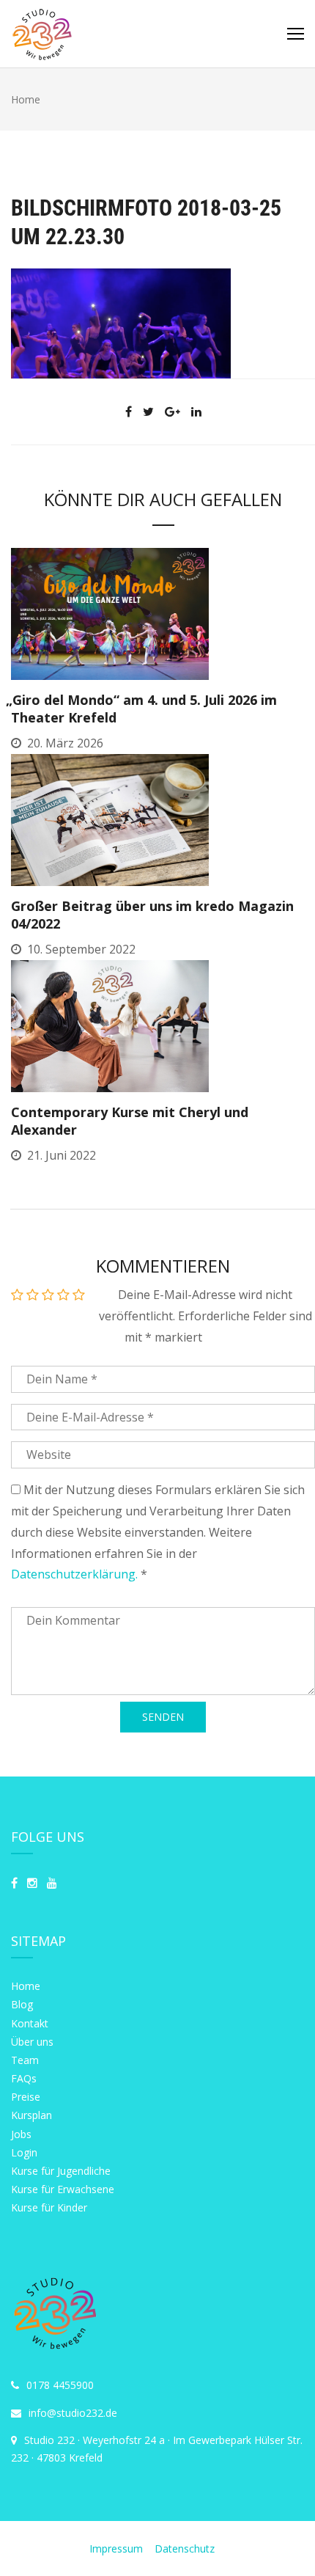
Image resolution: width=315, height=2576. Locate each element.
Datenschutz (185, 2548)
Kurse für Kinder (49, 2207)
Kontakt (30, 2023)
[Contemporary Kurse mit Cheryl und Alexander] (110, 1025)
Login (24, 2152)
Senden (163, 1717)
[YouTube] (52, 1883)
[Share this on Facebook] (129, 411)
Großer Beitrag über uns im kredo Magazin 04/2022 (152, 915)
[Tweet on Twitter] (148, 411)
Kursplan (31, 2115)
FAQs (24, 2078)
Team (25, 2060)
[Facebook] (14, 1883)
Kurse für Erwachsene (63, 2189)
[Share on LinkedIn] (196, 411)
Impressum (118, 2548)
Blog (22, 2004)
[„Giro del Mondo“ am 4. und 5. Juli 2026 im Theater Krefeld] (110, 613)
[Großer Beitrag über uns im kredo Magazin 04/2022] (110, 819)
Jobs (21, 2134)
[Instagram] (32, 1883)
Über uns (32, 2042)
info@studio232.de (73, 2413)
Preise (26, 2097)
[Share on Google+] (173, 411)
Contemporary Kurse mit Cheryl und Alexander (130, 1121)
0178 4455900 (60, 2385)
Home (26, 1986)
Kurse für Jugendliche (61, 2171)
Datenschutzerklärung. (74, 1574)
